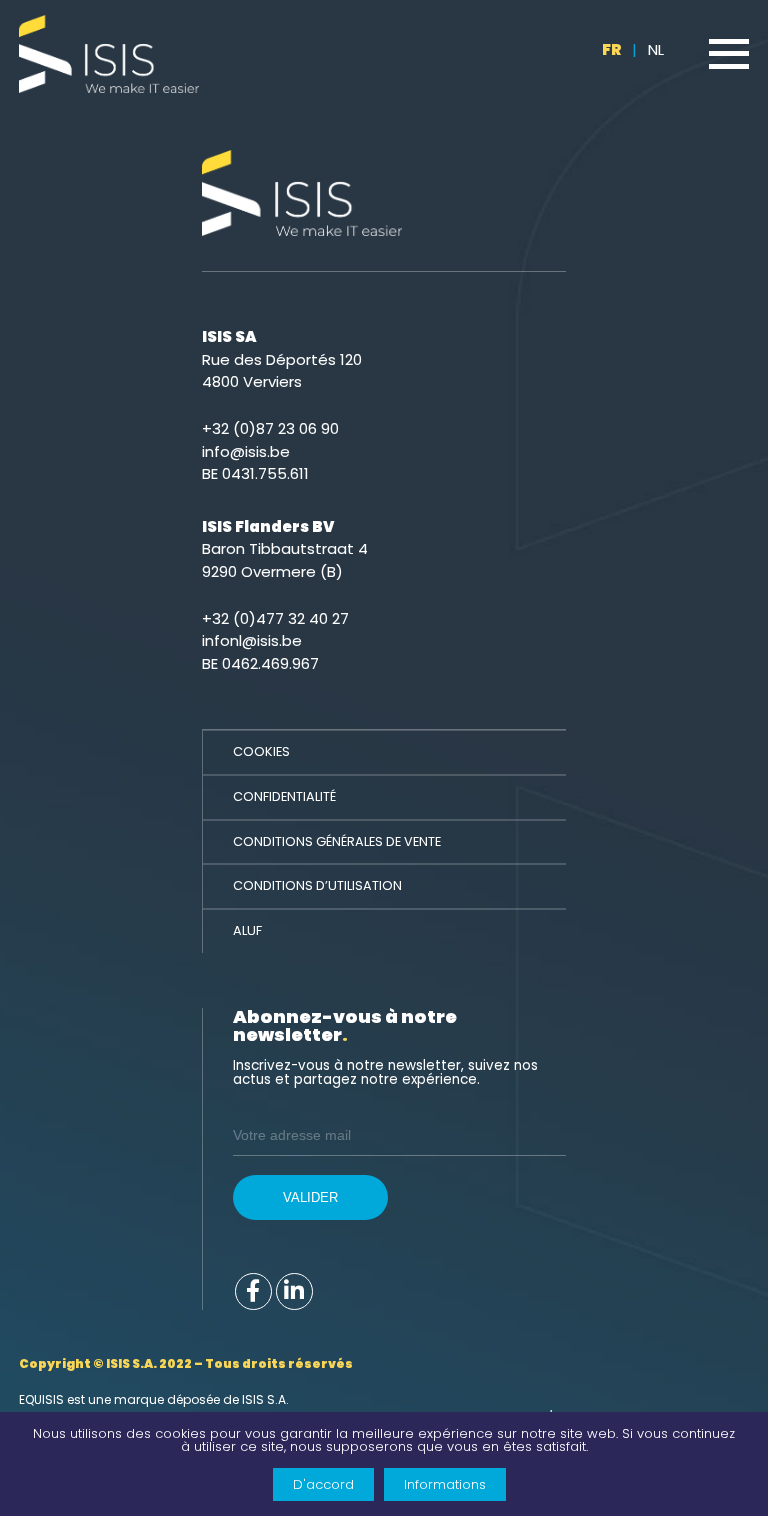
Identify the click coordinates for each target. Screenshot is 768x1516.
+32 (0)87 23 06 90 (270, 428)
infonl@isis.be (252, 640)
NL (656, 49)
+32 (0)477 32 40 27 (275, 618)
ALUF (247, 930)
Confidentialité (284, 796)
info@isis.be (246, 451)
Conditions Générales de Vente (337, 841)
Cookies (261, 751)
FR (612, 49)
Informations (445, 1484)
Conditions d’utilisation (317, 885)
